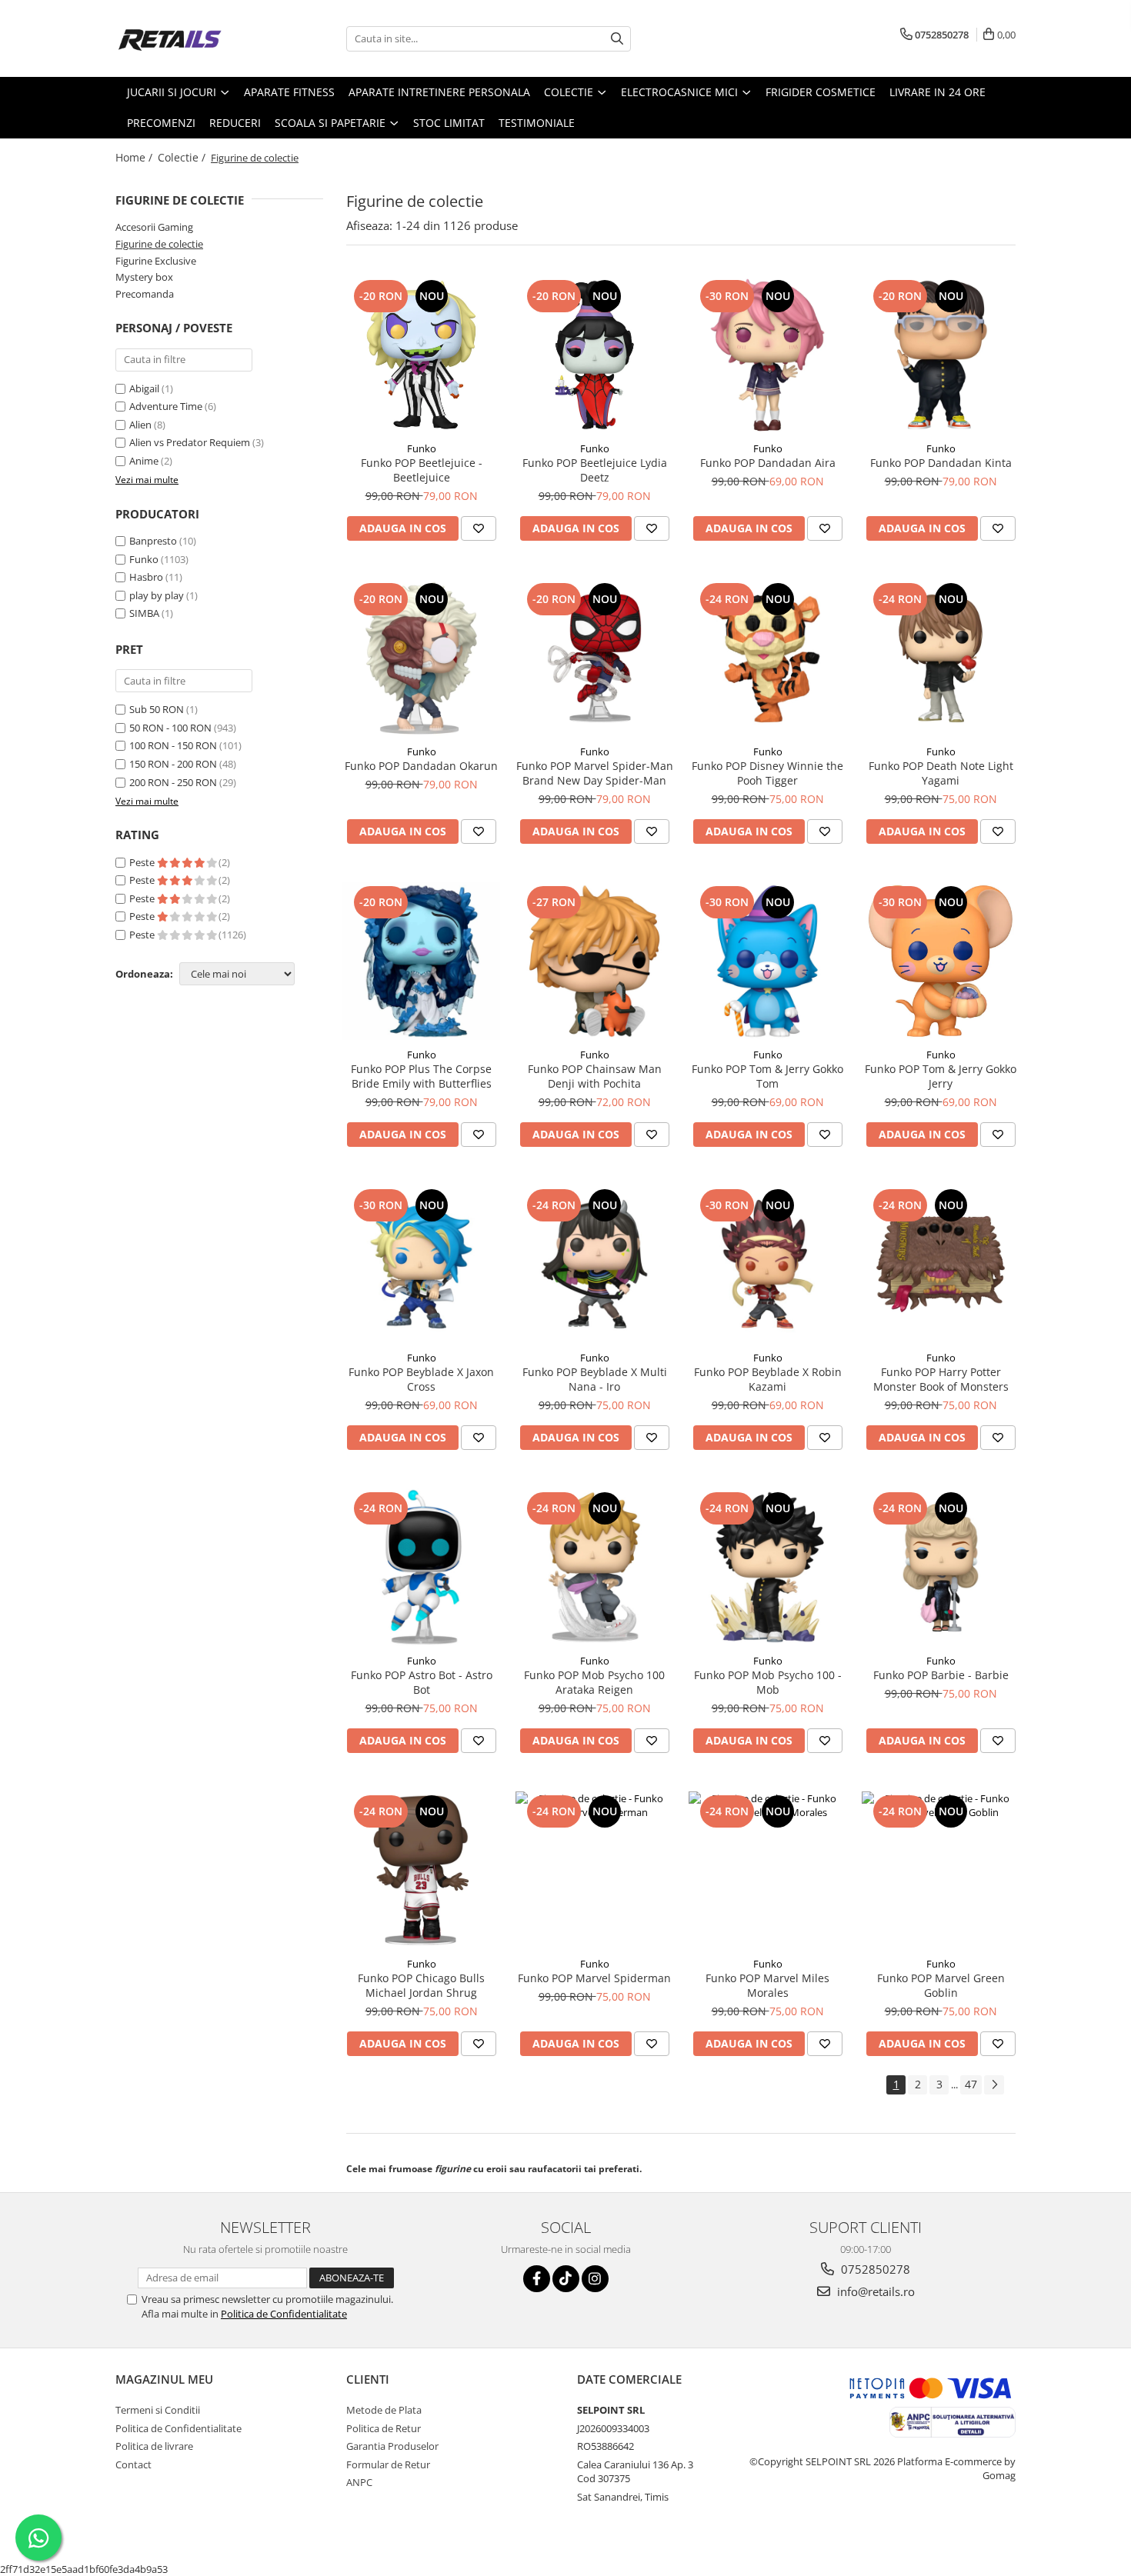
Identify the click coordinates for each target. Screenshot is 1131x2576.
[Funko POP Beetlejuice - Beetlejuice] (421, 355)
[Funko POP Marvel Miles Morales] (767, 1870)
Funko (144, 559)
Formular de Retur (388, 2464)
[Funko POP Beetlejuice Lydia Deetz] (594, 355)
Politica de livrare (154, 2446)
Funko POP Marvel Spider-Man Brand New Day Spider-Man (595, 773)
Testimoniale (537, 123)
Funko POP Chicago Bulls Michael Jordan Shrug (421, 1985)
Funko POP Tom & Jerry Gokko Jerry (941, 1076)
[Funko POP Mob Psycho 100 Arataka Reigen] (594, 1567)
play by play (157, 595)
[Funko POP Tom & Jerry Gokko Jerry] (941, 961)
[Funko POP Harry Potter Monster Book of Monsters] (941, 1264)
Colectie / (183, 157)
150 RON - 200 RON (173, 764)
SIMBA (144, 613)
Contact (133, 2464)
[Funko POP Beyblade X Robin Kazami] (767, 1264)
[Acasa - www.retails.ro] (192, 38)
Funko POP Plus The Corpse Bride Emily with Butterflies (421, 1076)
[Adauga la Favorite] (479, 528)
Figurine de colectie (159, 244)
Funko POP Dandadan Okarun (421, 766)
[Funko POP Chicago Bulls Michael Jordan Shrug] (421, 1870)
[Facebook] (537, 2279)
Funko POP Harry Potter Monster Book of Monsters (941, 1379)
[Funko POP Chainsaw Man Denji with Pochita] (594, 961)
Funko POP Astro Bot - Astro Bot (422, 1682)
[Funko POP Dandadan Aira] (767, 355)
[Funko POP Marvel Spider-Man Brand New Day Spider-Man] (594, 658)
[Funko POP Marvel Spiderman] (594, 1870)
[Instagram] (595, 2279)
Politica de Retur (384, 2428)
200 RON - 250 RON (173, 782)
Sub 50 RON (157, 709)
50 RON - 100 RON (170, 728)
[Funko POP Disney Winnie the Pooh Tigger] (767, 658)
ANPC (359, 2482)
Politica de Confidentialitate (284, 2314)
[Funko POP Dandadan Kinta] (941, 355)
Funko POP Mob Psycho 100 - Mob (768, 1682)
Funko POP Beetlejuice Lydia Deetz (595, 470)
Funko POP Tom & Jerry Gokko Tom (767, 1076)
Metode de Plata (384, 2410)
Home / (135, 157)
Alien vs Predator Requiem (191, 442)
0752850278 (874, 2269)
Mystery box (144, 277)
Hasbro (146, 577)
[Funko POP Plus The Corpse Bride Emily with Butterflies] (421, 961)
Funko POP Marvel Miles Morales (767, 1985)
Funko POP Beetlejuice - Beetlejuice (422, 470)
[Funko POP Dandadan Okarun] (421, 658)
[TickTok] (566, 2279)
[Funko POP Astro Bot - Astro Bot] (421, 1567)
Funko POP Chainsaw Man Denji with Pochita (595, 1076)
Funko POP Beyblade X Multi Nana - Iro (595, 1379)
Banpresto (153, 541)
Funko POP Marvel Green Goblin (941, 1985)
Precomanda (145, 294)
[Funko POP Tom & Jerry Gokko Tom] (767, 961)
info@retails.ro (874, 2291)
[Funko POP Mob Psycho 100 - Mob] (767, 1567)
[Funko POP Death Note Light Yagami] (941, 658)
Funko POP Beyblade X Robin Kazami (768, 1379)
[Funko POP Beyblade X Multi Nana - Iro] (594, 1264)
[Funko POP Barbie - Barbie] (941, 1567)
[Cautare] (617, 39)
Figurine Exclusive (156, 261)
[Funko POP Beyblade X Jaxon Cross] (421, 1264)
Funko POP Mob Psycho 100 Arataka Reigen (594, 1682)
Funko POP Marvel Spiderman (594, 1978)
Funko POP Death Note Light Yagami (941, 773)
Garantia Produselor (392, 2446)
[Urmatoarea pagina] (994, 2085)
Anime (145, 461)
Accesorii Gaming (154, 227)
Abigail (145, 388)
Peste (143, 862)
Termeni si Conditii (158, 2410)
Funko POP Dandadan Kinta (941, 463)
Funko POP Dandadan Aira (768, 463)
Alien (142, 425)
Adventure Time (167, 406)
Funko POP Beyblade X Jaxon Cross (421, 1379)
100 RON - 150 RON (173, 745)
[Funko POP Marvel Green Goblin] (941, 1870)
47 (971, 2084)
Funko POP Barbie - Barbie (941, 1675)
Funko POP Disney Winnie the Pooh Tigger (767, 773)
